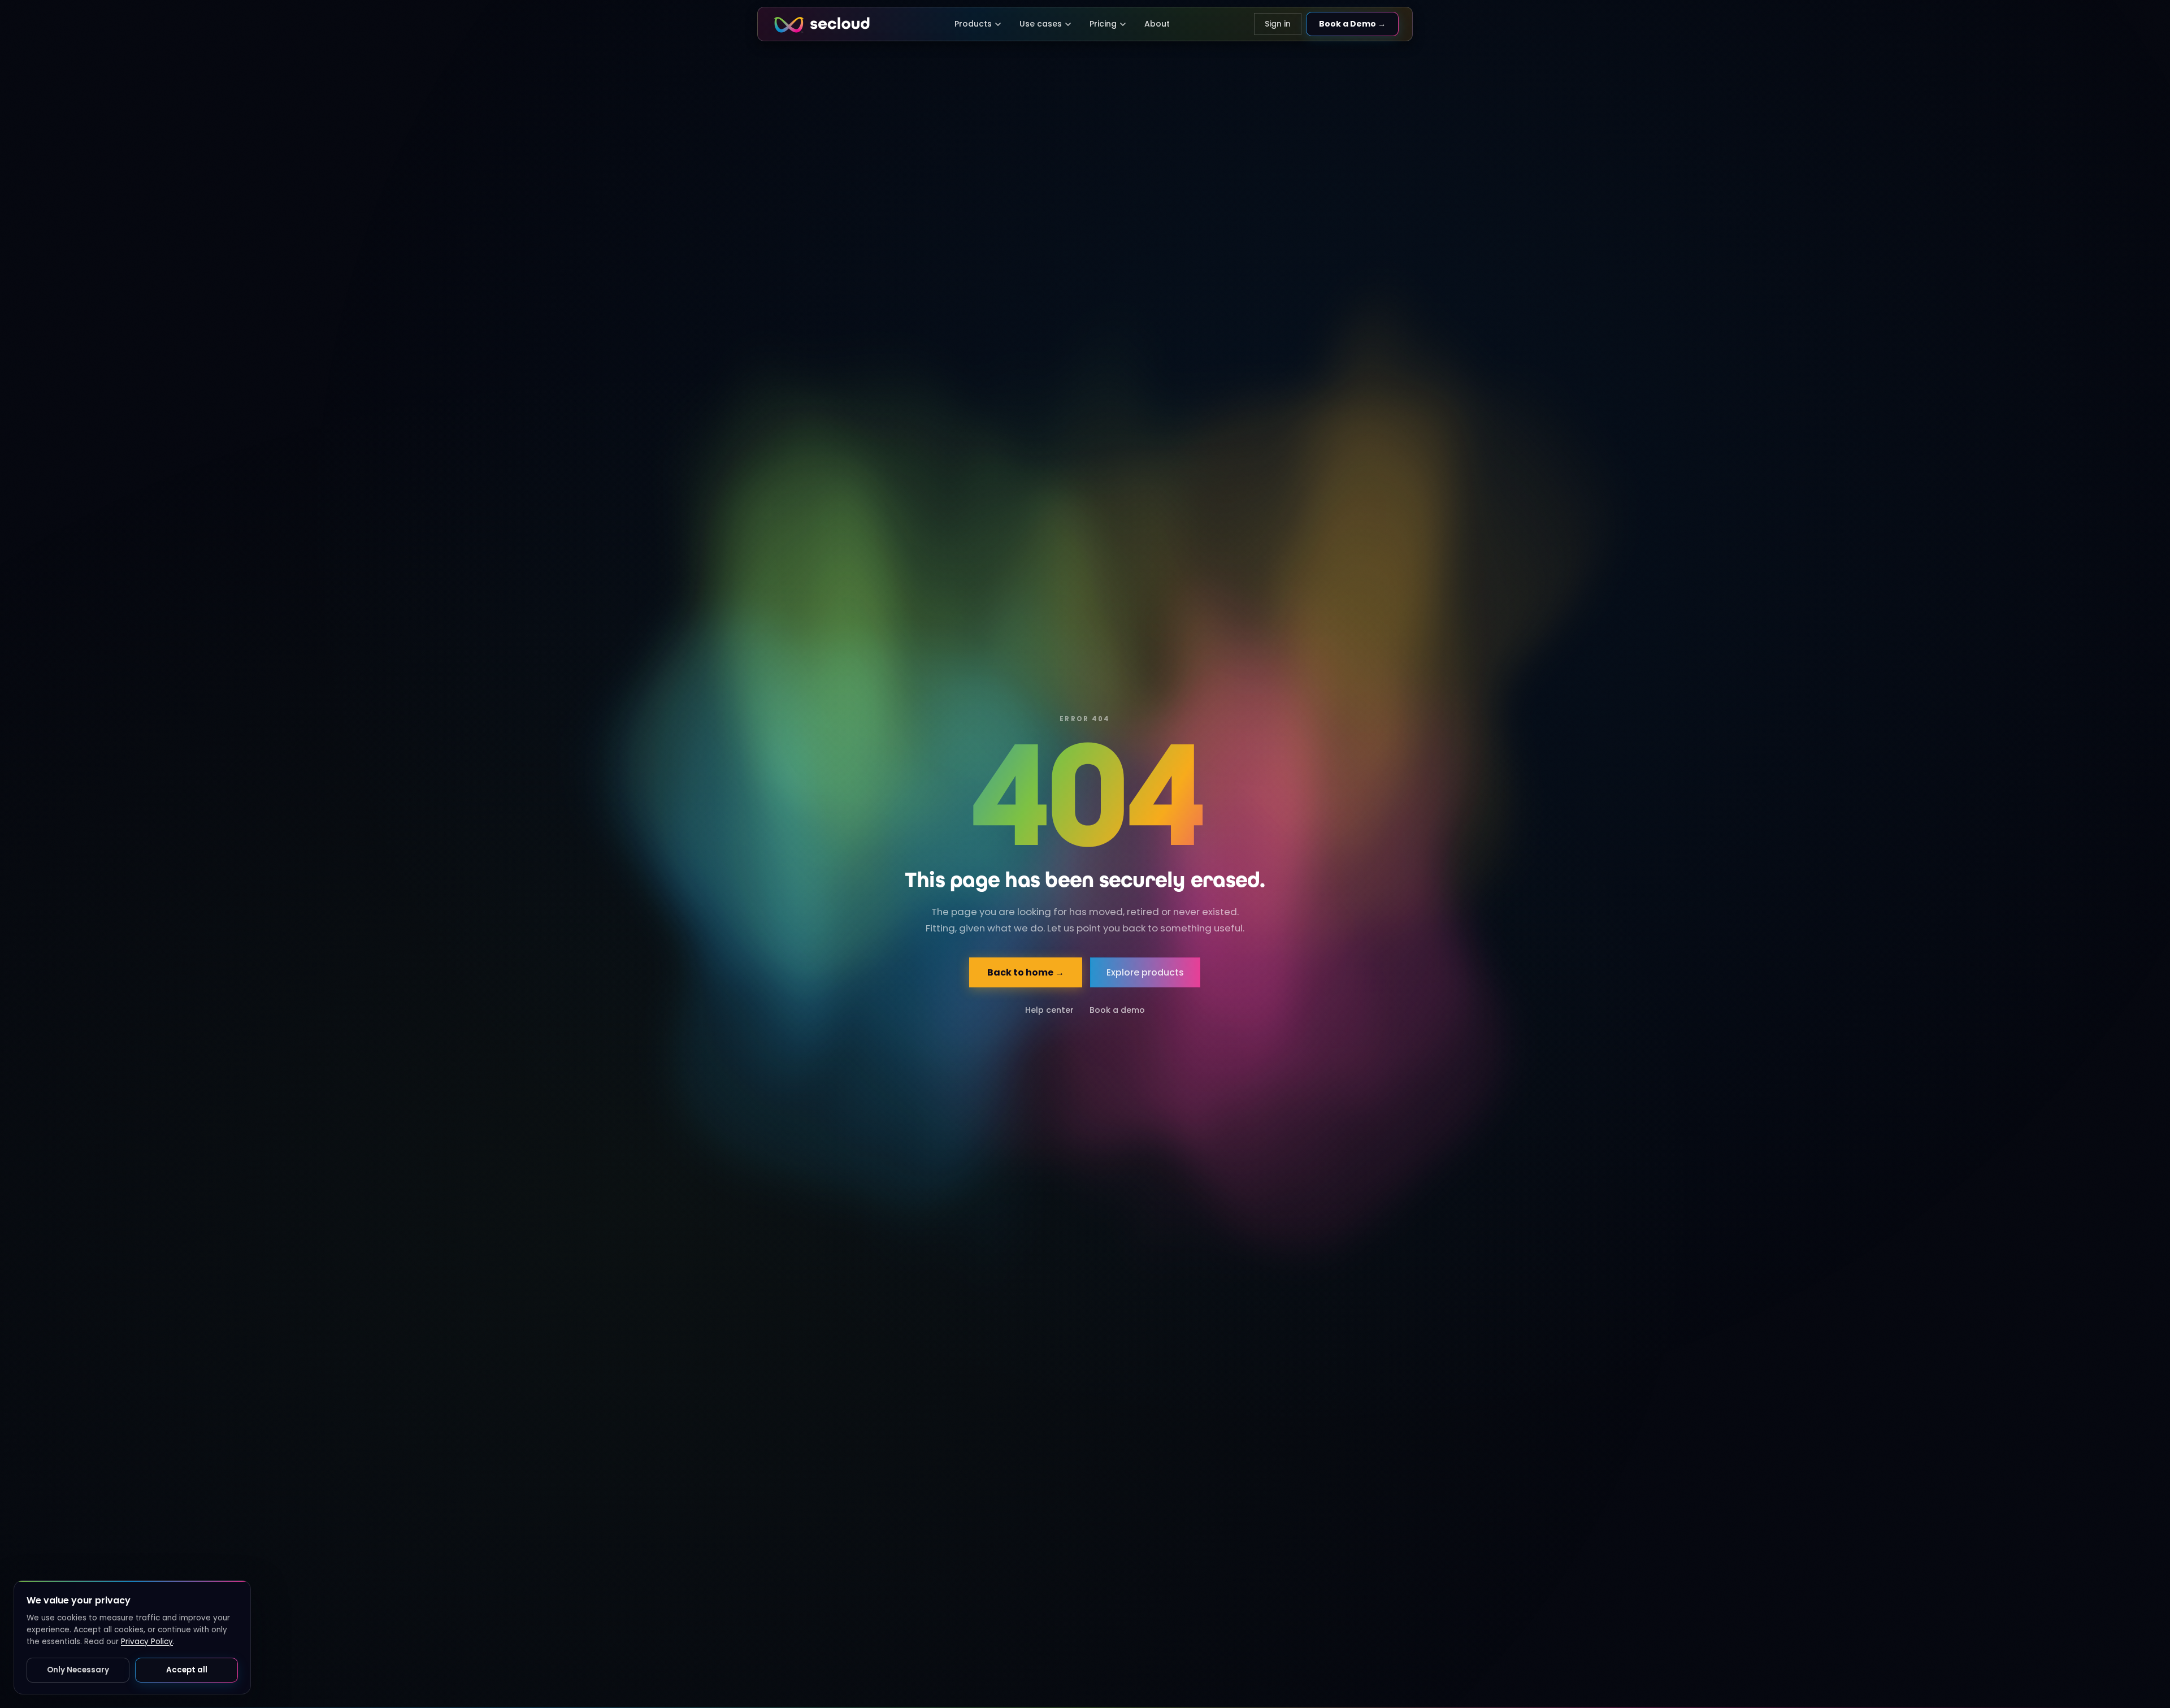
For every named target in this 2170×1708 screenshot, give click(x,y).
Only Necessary (78, 1670)
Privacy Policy (147, 1642)
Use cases (1041, 24)
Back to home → (1026, 972)
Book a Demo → (1352, 24)
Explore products (1146, 972)
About (1157, 24)
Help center (1049, 1010)
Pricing (1103, 24)
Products (973, 24)
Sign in (1278, 24)
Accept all (187, 1670)
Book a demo (1117, 1010)
